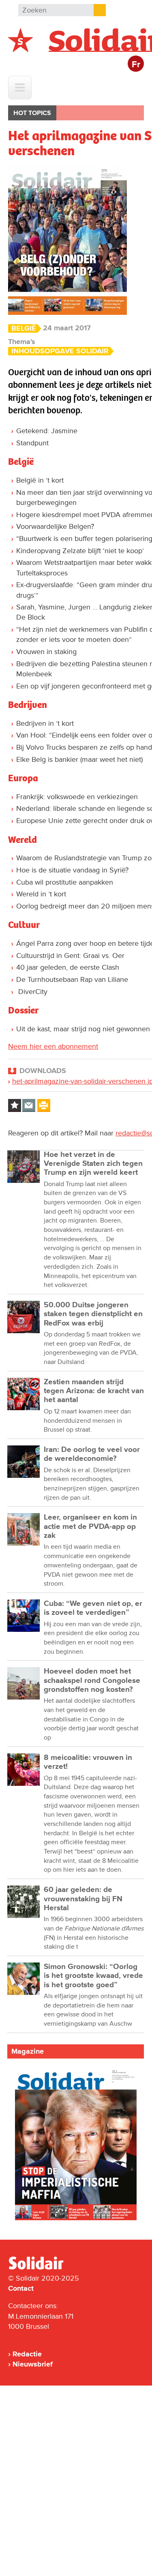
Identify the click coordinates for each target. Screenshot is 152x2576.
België (24, 328)
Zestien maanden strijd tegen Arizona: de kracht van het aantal (94, 1391)
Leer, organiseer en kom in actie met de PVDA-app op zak (90, 1526)
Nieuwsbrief (33, 2364)
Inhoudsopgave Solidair (60, 351)
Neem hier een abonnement (53, 1046)
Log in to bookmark (15, 1105)
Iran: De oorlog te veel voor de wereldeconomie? (92, 1454)
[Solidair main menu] (20, 88)
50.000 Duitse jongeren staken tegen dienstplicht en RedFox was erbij (93, 1314)
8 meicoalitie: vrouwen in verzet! (88, 1762)
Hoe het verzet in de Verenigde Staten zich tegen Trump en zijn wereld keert (93, 1164)
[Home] (43, 2268)
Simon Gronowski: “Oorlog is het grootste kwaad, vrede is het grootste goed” (93, 1976)
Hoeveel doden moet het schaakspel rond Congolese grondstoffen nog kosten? (92, 1680)
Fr (136, 65)
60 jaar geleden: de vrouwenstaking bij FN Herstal (83, 1899)
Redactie (27, 2354)
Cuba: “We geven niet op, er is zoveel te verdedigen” (93, 1608)
